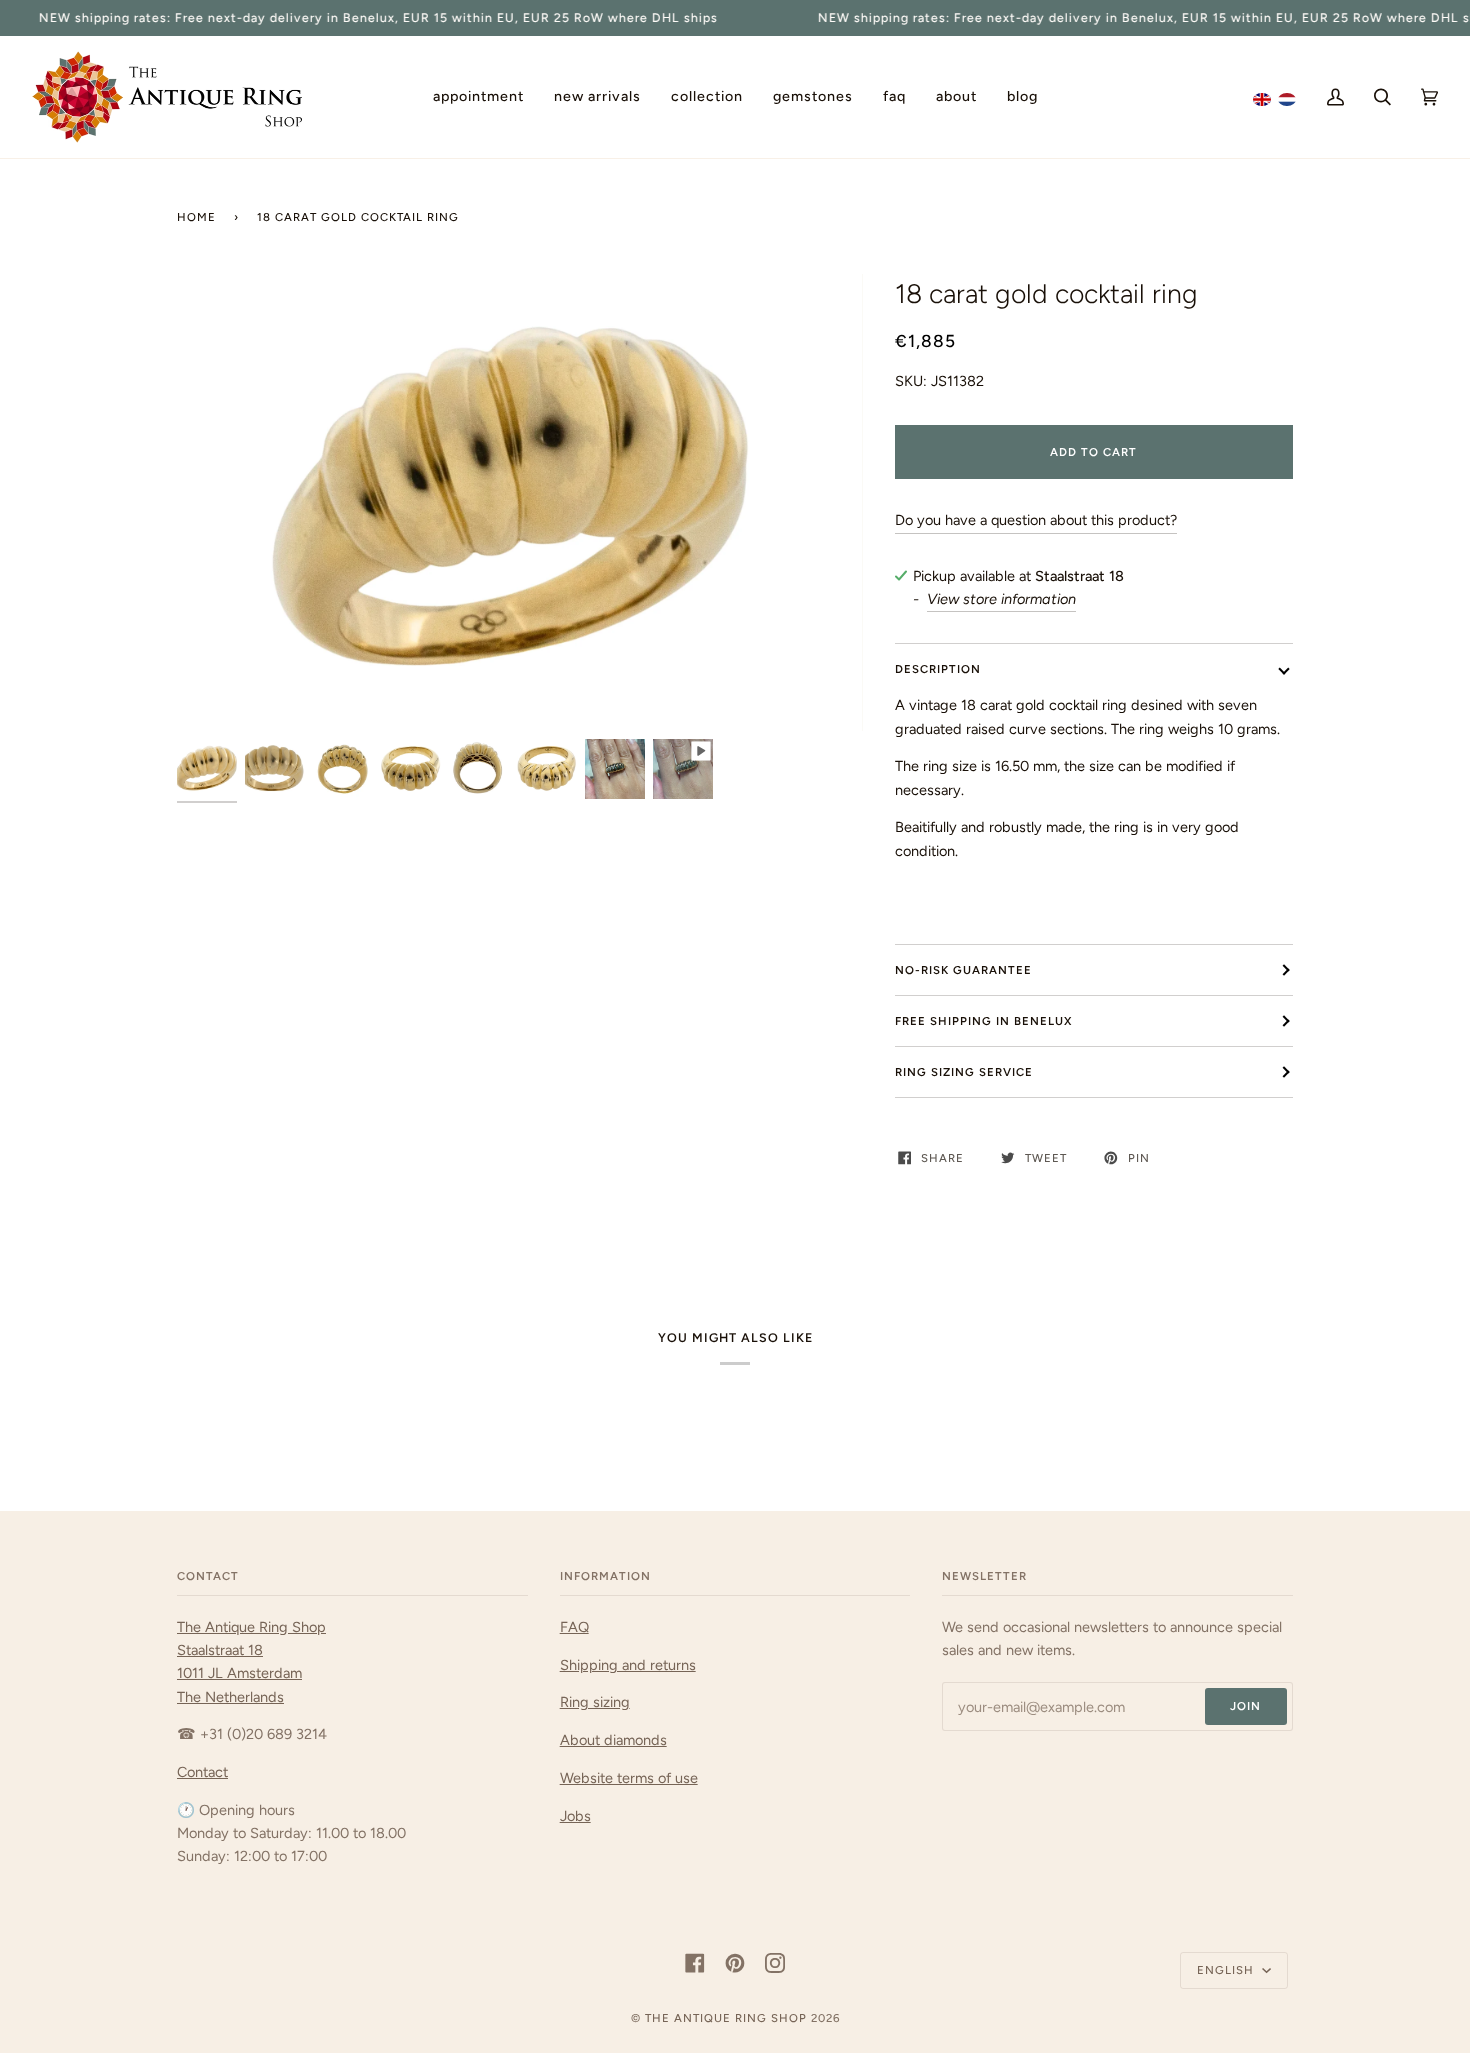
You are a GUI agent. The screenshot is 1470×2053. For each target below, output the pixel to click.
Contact (202, 1772)
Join (1245, 1706)
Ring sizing (595, 1702)
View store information (1001, 599)
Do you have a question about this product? (1036, 520)
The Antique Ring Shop (726, 2018)
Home (196, 217)
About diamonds (613, 1740)
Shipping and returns (628, 1665)
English (1227, 1970)
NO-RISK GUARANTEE (963, 970)
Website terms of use (629, 1778)
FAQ (574, 1627)
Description (938, 669)
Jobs (575, 1816)
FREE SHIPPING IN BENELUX (983, 1021)
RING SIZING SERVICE (964, 1072)
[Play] (520, 504)
